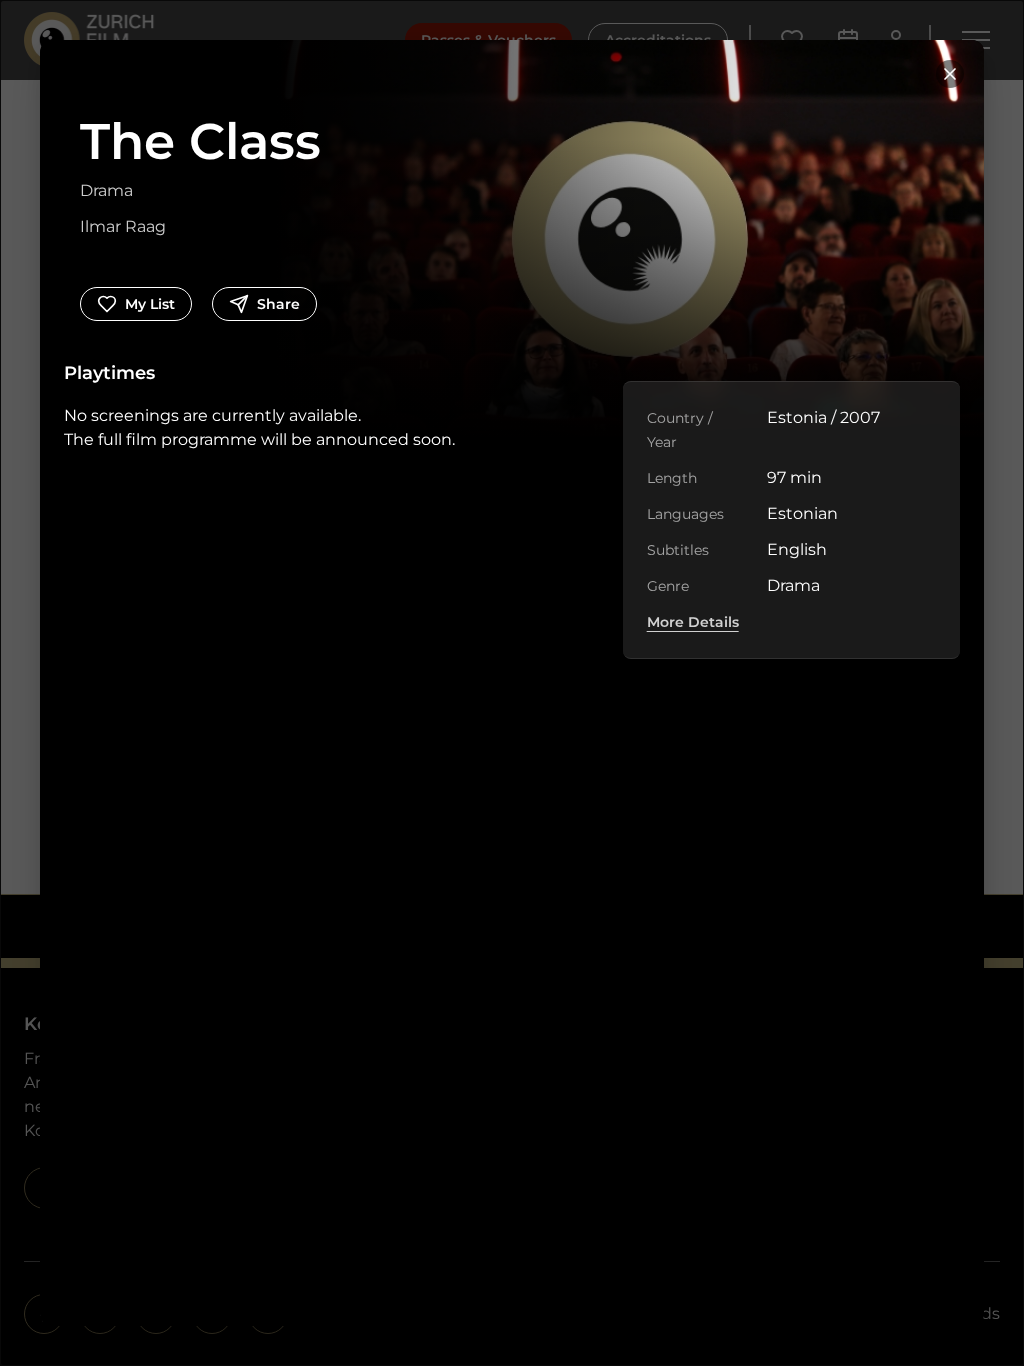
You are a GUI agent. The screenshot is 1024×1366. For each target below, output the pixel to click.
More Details (693, 622)
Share (278, 304)
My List (150, 304)
